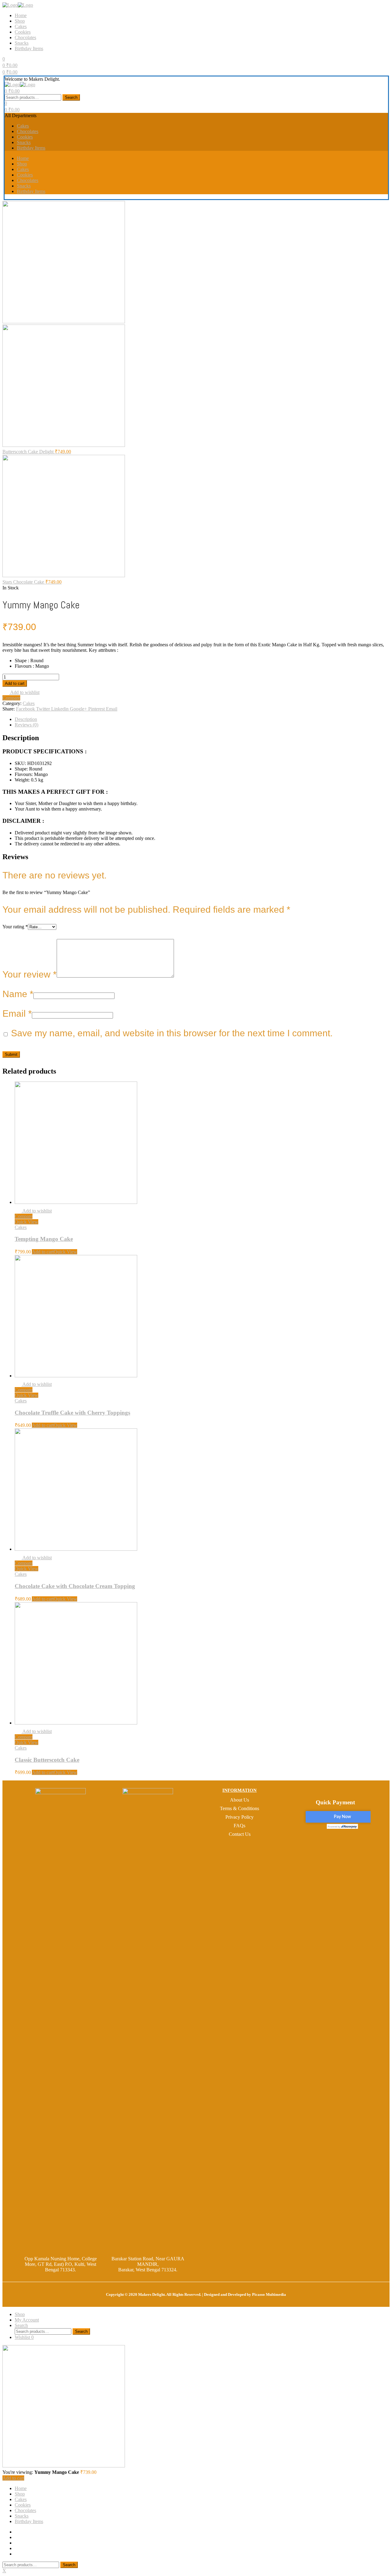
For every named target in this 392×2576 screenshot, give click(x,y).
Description (26, 719)
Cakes (21, 26)
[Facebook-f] (329, 1842)
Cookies (23, 32)
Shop (20, 21)
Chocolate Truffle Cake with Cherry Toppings (72, 1413)
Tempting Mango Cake (44, 1239)
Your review (30, 974)
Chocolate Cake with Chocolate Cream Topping (75, 1586)
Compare (11, 698)
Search (71, 97)
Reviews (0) (26, 725)
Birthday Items (29, 48)
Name (18, 994)
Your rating (15, 927)
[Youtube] (352, 1842)
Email (17, 1013)
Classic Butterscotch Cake (47, 1760)
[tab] (202, 719)
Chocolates (25, 37)
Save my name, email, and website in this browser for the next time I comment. (172, 1033)
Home (21, 15)
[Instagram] (340, 1842)
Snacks (22, 43)
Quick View (26, 1222)
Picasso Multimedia (269, 2294)
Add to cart (15, 683)
